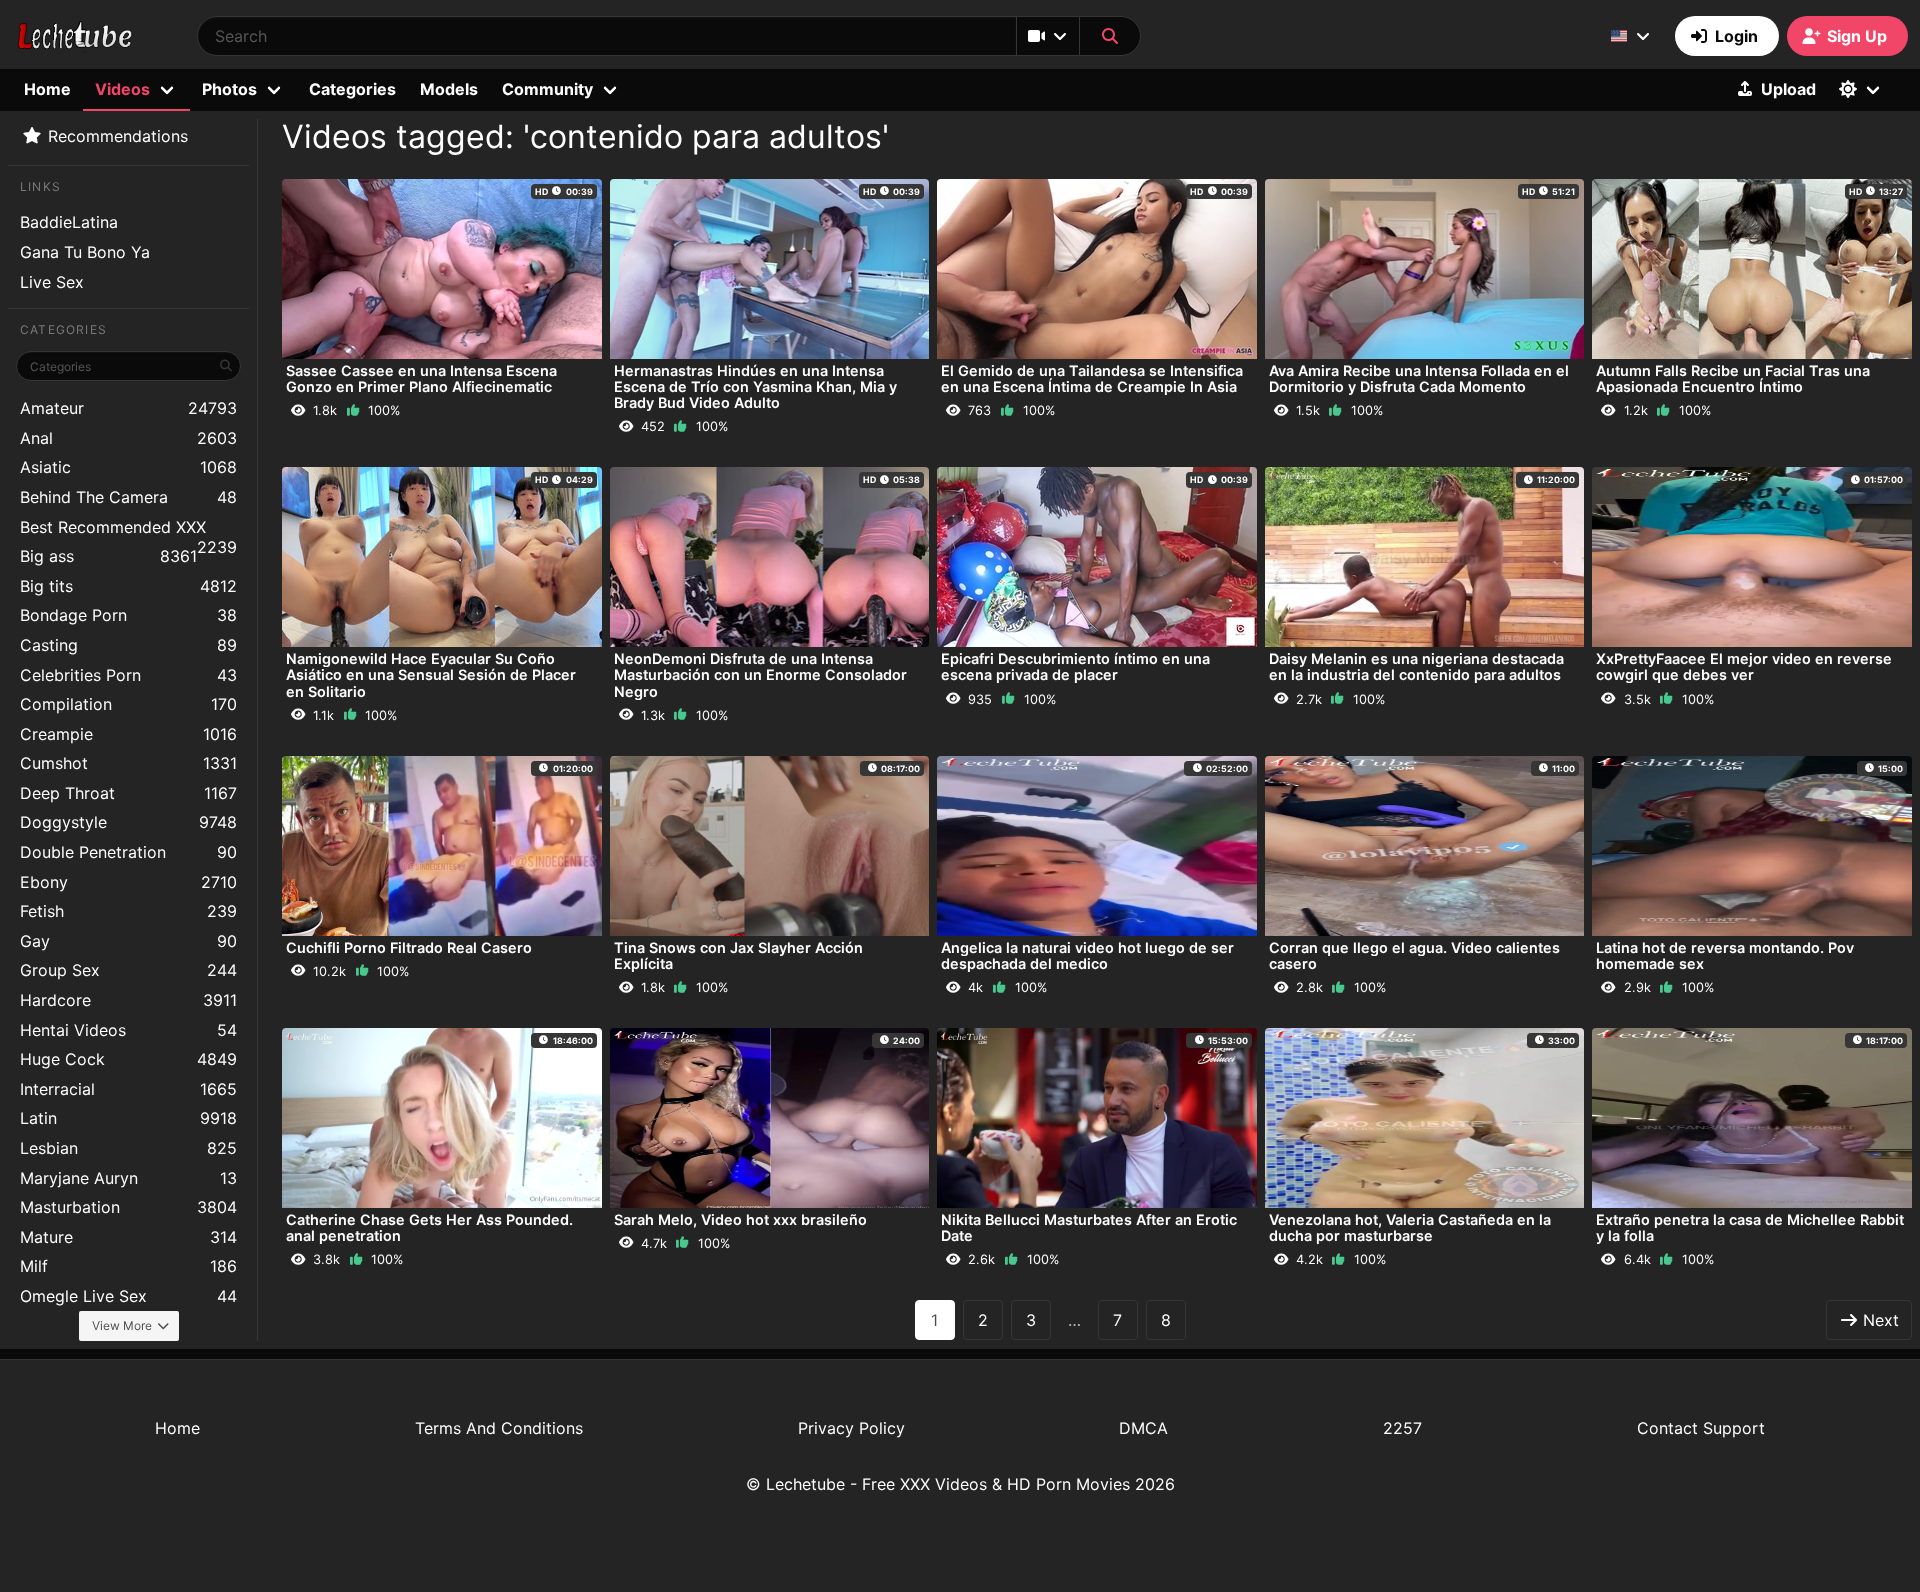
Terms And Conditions (499, 1428)
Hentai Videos (128, 1030)
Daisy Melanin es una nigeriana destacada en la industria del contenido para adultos (1416, 666)
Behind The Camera (128, 497)
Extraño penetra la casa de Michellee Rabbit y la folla (1750, 1227)
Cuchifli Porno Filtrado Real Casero (409, 947)
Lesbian (128, 1148)
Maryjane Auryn (128, 1178)
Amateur (128, 408)
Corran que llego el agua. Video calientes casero (1414, 955)
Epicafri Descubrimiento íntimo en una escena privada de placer (1075, 666)
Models (449, 89)
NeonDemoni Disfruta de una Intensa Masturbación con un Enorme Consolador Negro (760, 674)
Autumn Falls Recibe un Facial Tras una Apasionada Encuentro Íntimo (1733, 378)
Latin (128, 1118)
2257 (1402, 1428)
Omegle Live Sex (128, 1296)
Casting (128, 645)
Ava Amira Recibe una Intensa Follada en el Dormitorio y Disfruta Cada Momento (1419, 378)
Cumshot (128, 763)
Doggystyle (128, 822)
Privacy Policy (851, 1428)
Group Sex (128, 970)
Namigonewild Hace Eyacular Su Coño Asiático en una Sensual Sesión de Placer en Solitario (431, 674)
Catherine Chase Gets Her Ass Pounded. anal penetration (429, 1227)
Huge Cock (128, 1059)
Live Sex (52, 282)
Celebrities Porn (128, 675)
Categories (352, 89)
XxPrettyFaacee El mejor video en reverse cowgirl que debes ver (1744, 666)
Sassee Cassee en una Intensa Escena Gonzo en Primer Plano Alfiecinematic (421, 378)
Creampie (128, 734)
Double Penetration (128, 852)
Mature (128, 1237)
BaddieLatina (69, 222)
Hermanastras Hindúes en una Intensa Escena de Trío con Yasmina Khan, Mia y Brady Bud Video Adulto (755, 386)
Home (47, 89)
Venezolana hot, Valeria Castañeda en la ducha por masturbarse (1410, 1227)
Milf (128, 1266)
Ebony (128, 882)
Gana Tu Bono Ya (85, 252)
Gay (128, 941)
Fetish (128, 911)
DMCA (1143, 1428)
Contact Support (1701, 1428)
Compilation (128, 704)
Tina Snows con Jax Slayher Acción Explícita (738, 955)
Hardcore (128, 1000)
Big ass (108, 556)
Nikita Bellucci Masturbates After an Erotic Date (1089, 1227)
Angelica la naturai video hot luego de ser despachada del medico (1087, 955)
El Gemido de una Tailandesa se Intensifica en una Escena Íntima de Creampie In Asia (1092, 378)
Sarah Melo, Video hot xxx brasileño (740, 1219)
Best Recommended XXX (128, 529)
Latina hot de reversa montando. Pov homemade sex (1725, 955)
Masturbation (128, 1207)
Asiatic (128, 467)
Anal (128, 438)
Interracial (128, 1089)
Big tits (128, 586)
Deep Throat (128, 793)
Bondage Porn (128, 615)
